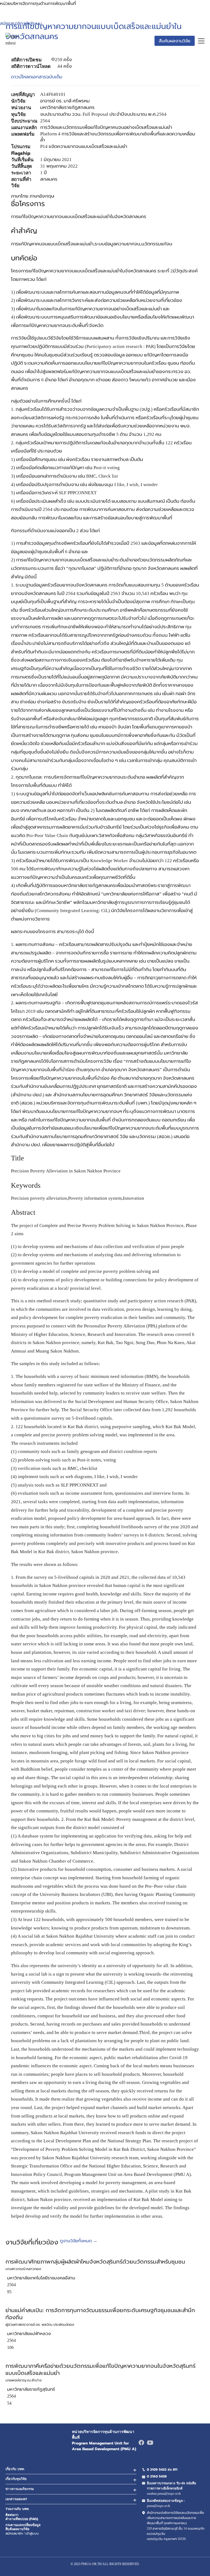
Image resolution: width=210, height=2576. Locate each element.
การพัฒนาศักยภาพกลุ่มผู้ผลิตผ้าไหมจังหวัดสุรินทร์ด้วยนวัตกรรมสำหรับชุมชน (95, 2262)
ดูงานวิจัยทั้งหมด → (79, 2241)
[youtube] (150, 2443)
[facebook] (141, 2443)
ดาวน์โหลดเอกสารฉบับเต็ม (37, 77)
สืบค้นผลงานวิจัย (175, 41)
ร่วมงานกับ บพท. (17, 2509)
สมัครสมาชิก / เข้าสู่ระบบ (22, 2533)
